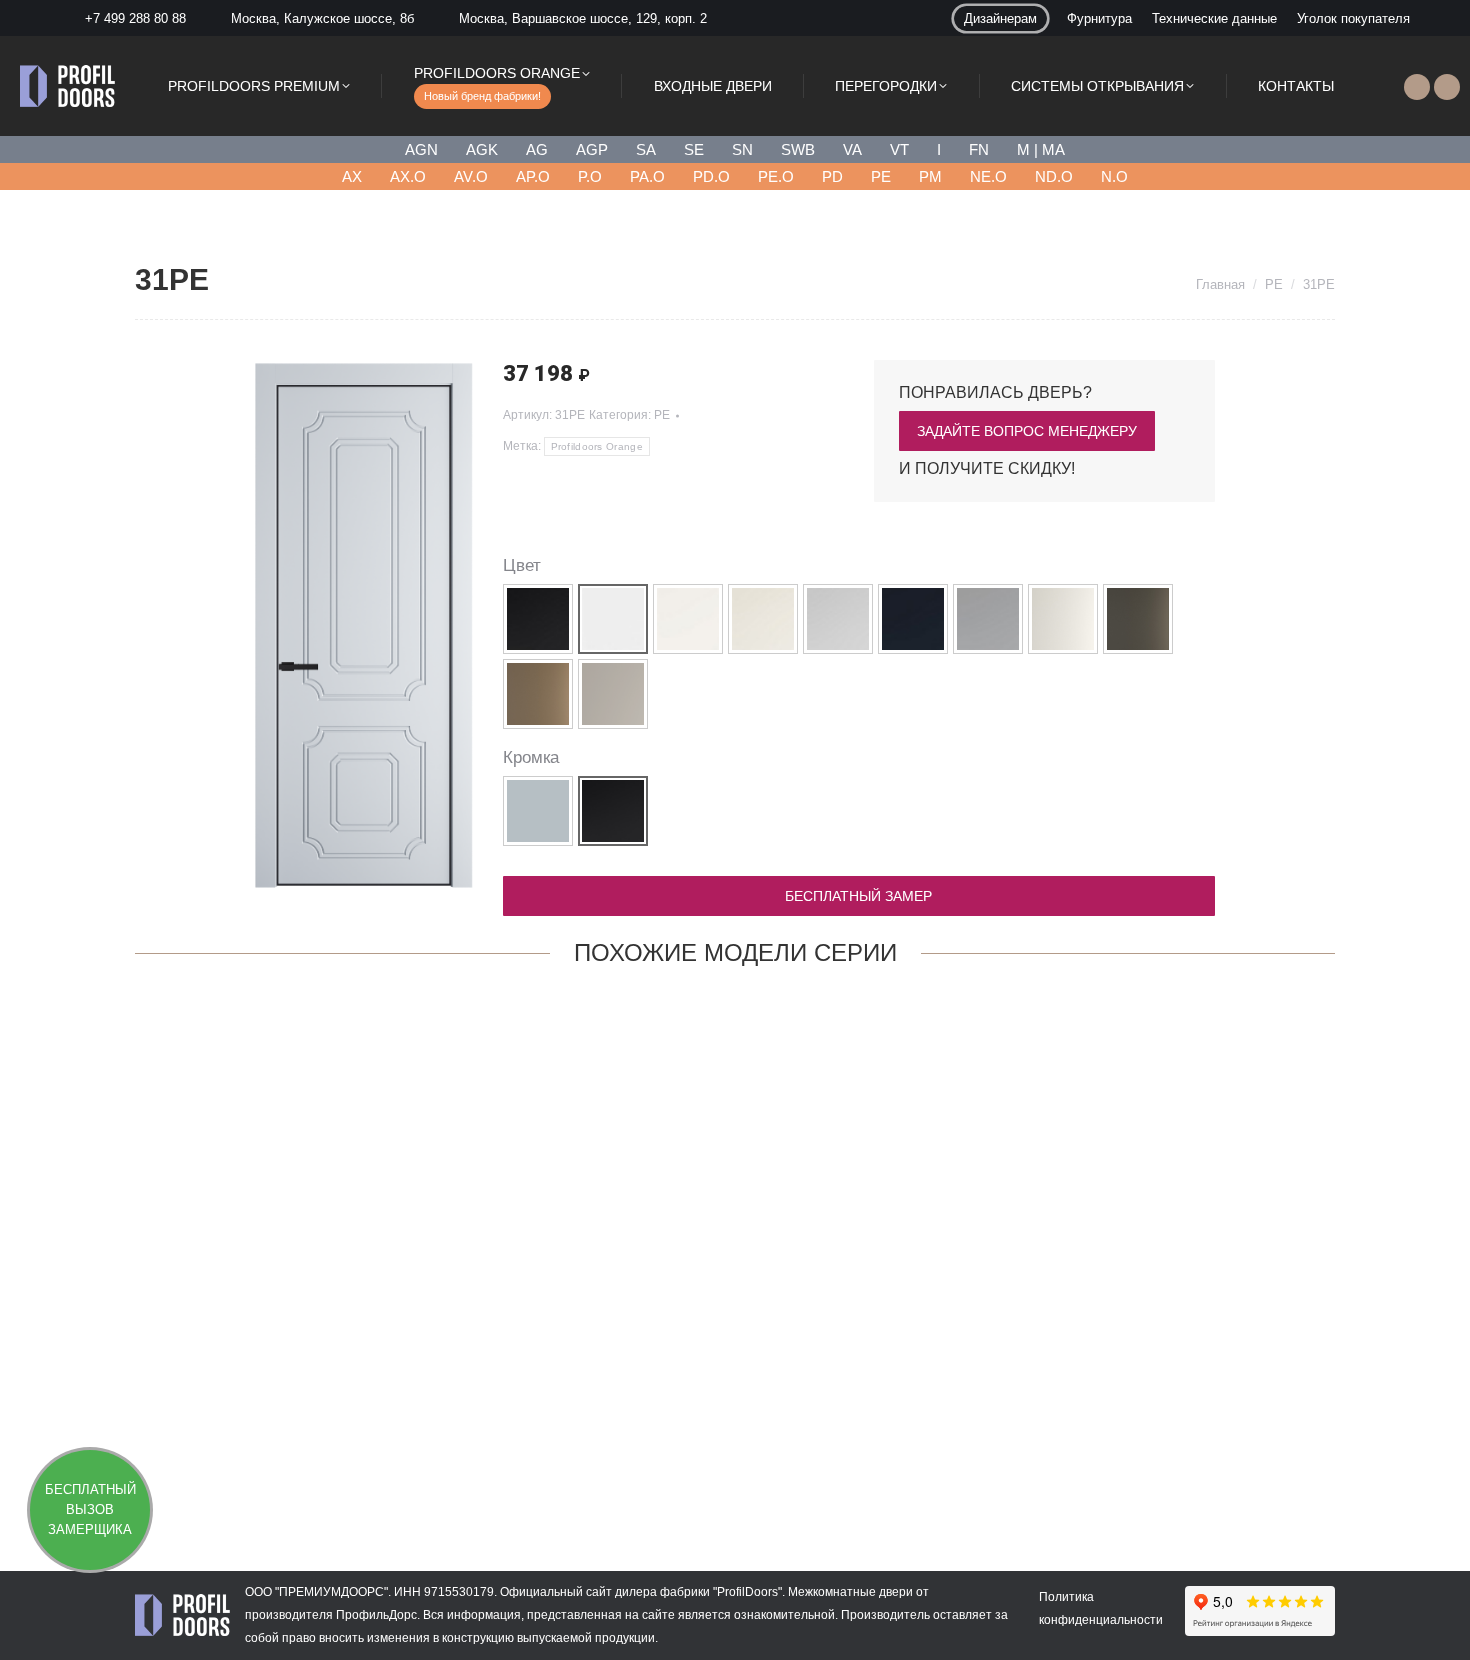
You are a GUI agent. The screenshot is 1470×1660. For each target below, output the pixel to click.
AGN (421, 149)
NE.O (988, 176)
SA (646, 149)
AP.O (533, 176)
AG (537, 149)
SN (742, 149)
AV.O (471, 176)
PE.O (776, 176)
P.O (590, 176)
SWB (798, 149)
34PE (490, 1452)
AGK (482, 149)
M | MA (1041, 149)
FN (979, 149)
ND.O (1054, 176)
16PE (1225, 1452)
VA (852, 149)
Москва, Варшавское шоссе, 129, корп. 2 (583, 18)
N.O (1114, 176)
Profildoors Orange (597, 446)
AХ (352, 176)
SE (694, 149)
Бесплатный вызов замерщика (90, 1509)
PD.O (711, 176)
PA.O (647, 176)
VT (899, 149)
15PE (980, 1452)
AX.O (408, 176)
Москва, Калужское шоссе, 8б (322, 18)
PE (881, 176)
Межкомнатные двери (850, 1592)
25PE (735, 1452)
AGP (592, 149)
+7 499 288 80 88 (135, 18)
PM (930, 176)
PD (832, 176)
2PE (244, 1452)
